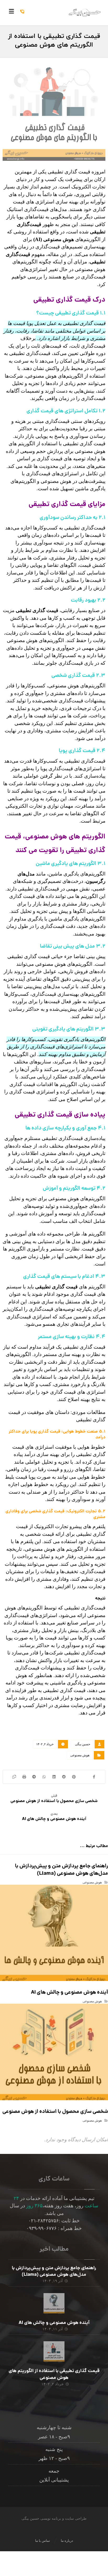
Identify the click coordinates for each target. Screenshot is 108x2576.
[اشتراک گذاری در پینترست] (74, 1777)
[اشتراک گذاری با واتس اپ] (44, 1777)
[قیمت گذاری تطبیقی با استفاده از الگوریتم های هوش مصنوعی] (54, 2352)
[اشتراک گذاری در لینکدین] (54, 1777)
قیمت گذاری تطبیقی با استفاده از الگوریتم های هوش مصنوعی (54, 2374)
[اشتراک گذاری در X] (84, 1777)
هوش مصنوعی (80, 1755)
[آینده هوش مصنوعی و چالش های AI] (54, 2304)
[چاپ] (24, 1777)
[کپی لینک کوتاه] (14, 1777)
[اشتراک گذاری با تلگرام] (34, 1777)
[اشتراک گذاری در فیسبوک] (94, 1777)
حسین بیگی (83, 1744)
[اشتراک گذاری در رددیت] (64, 1777)
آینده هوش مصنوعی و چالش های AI (54, 2323)
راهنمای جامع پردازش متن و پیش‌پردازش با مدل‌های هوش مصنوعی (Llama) (54, 2272)
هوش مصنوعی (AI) (54, 239)
